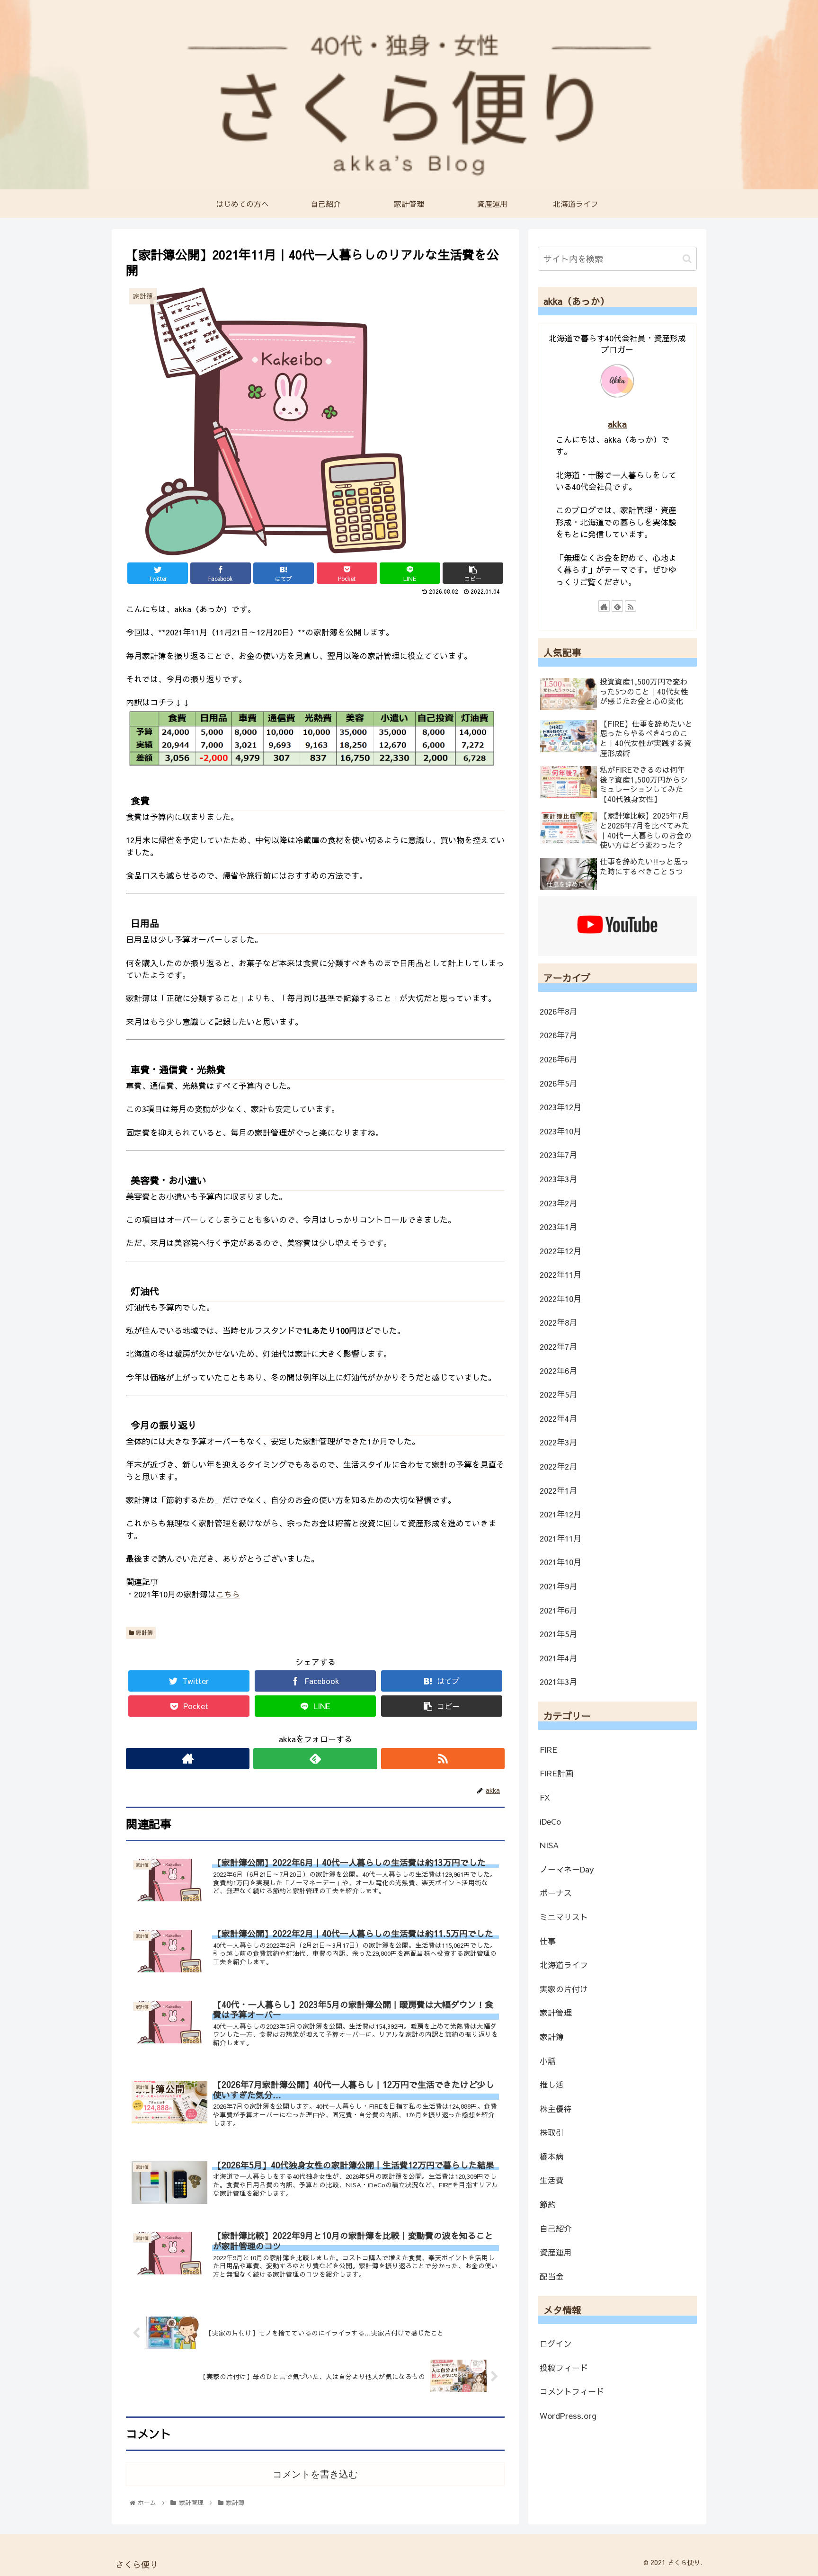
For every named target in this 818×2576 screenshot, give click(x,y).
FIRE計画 (556, 1773)
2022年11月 (560, 1275)
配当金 (552, 2276)
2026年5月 (558, 1083)
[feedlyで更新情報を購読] (315, 1759)
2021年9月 (558, 1586)
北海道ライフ (564, 1965)
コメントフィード (572, 2391)
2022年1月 (558, 1490)
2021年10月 (560, 1562)
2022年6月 (558, 1371)
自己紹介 (556, 2228)
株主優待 (556, 2109)
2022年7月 (558, 1346)
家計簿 (143, 1632)
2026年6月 (558, 1059)
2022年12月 (560, 1251)
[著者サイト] (188, 1759)
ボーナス (556, 1893)
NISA (549, 1845)
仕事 (548, 1941)
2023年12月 (560, 1107)
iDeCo (550, 1821)
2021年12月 (560, 1514)
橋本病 (552, 2157)
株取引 (552, 2132)
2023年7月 (558, 1155)
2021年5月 (558, 1634)
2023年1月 (558, 1227)
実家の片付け (564, 1989)
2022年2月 (558, 1466)
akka (617, 424)
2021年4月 (558, 1658)
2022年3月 (558, 1442)
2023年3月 (558, 1179)
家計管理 (556, 2013)
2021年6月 (558, 1610)
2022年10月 (560, 1299)
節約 (548, 2204)
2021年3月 (558, 1682)
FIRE (548, 1749)
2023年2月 (558, 1203)
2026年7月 (558, 1035)
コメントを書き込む (315, 2474)
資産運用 (556, 2252)
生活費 (552, 2180)
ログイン (556, 2344)
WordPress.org (568, 2416)
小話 (548, 2061)
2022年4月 (558, 1418)
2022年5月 (558, 1394)
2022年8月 (558, 1322)
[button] (687, 259)
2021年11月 (560, 1538)
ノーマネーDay (567, 1869)
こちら (228, 1594)
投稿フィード (564, 2368)
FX (545, 1797)
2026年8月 (558, 1011)
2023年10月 (560, 1131)
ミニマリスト (564, 1917)
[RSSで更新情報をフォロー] (443, 1759)
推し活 (552, 2085)
